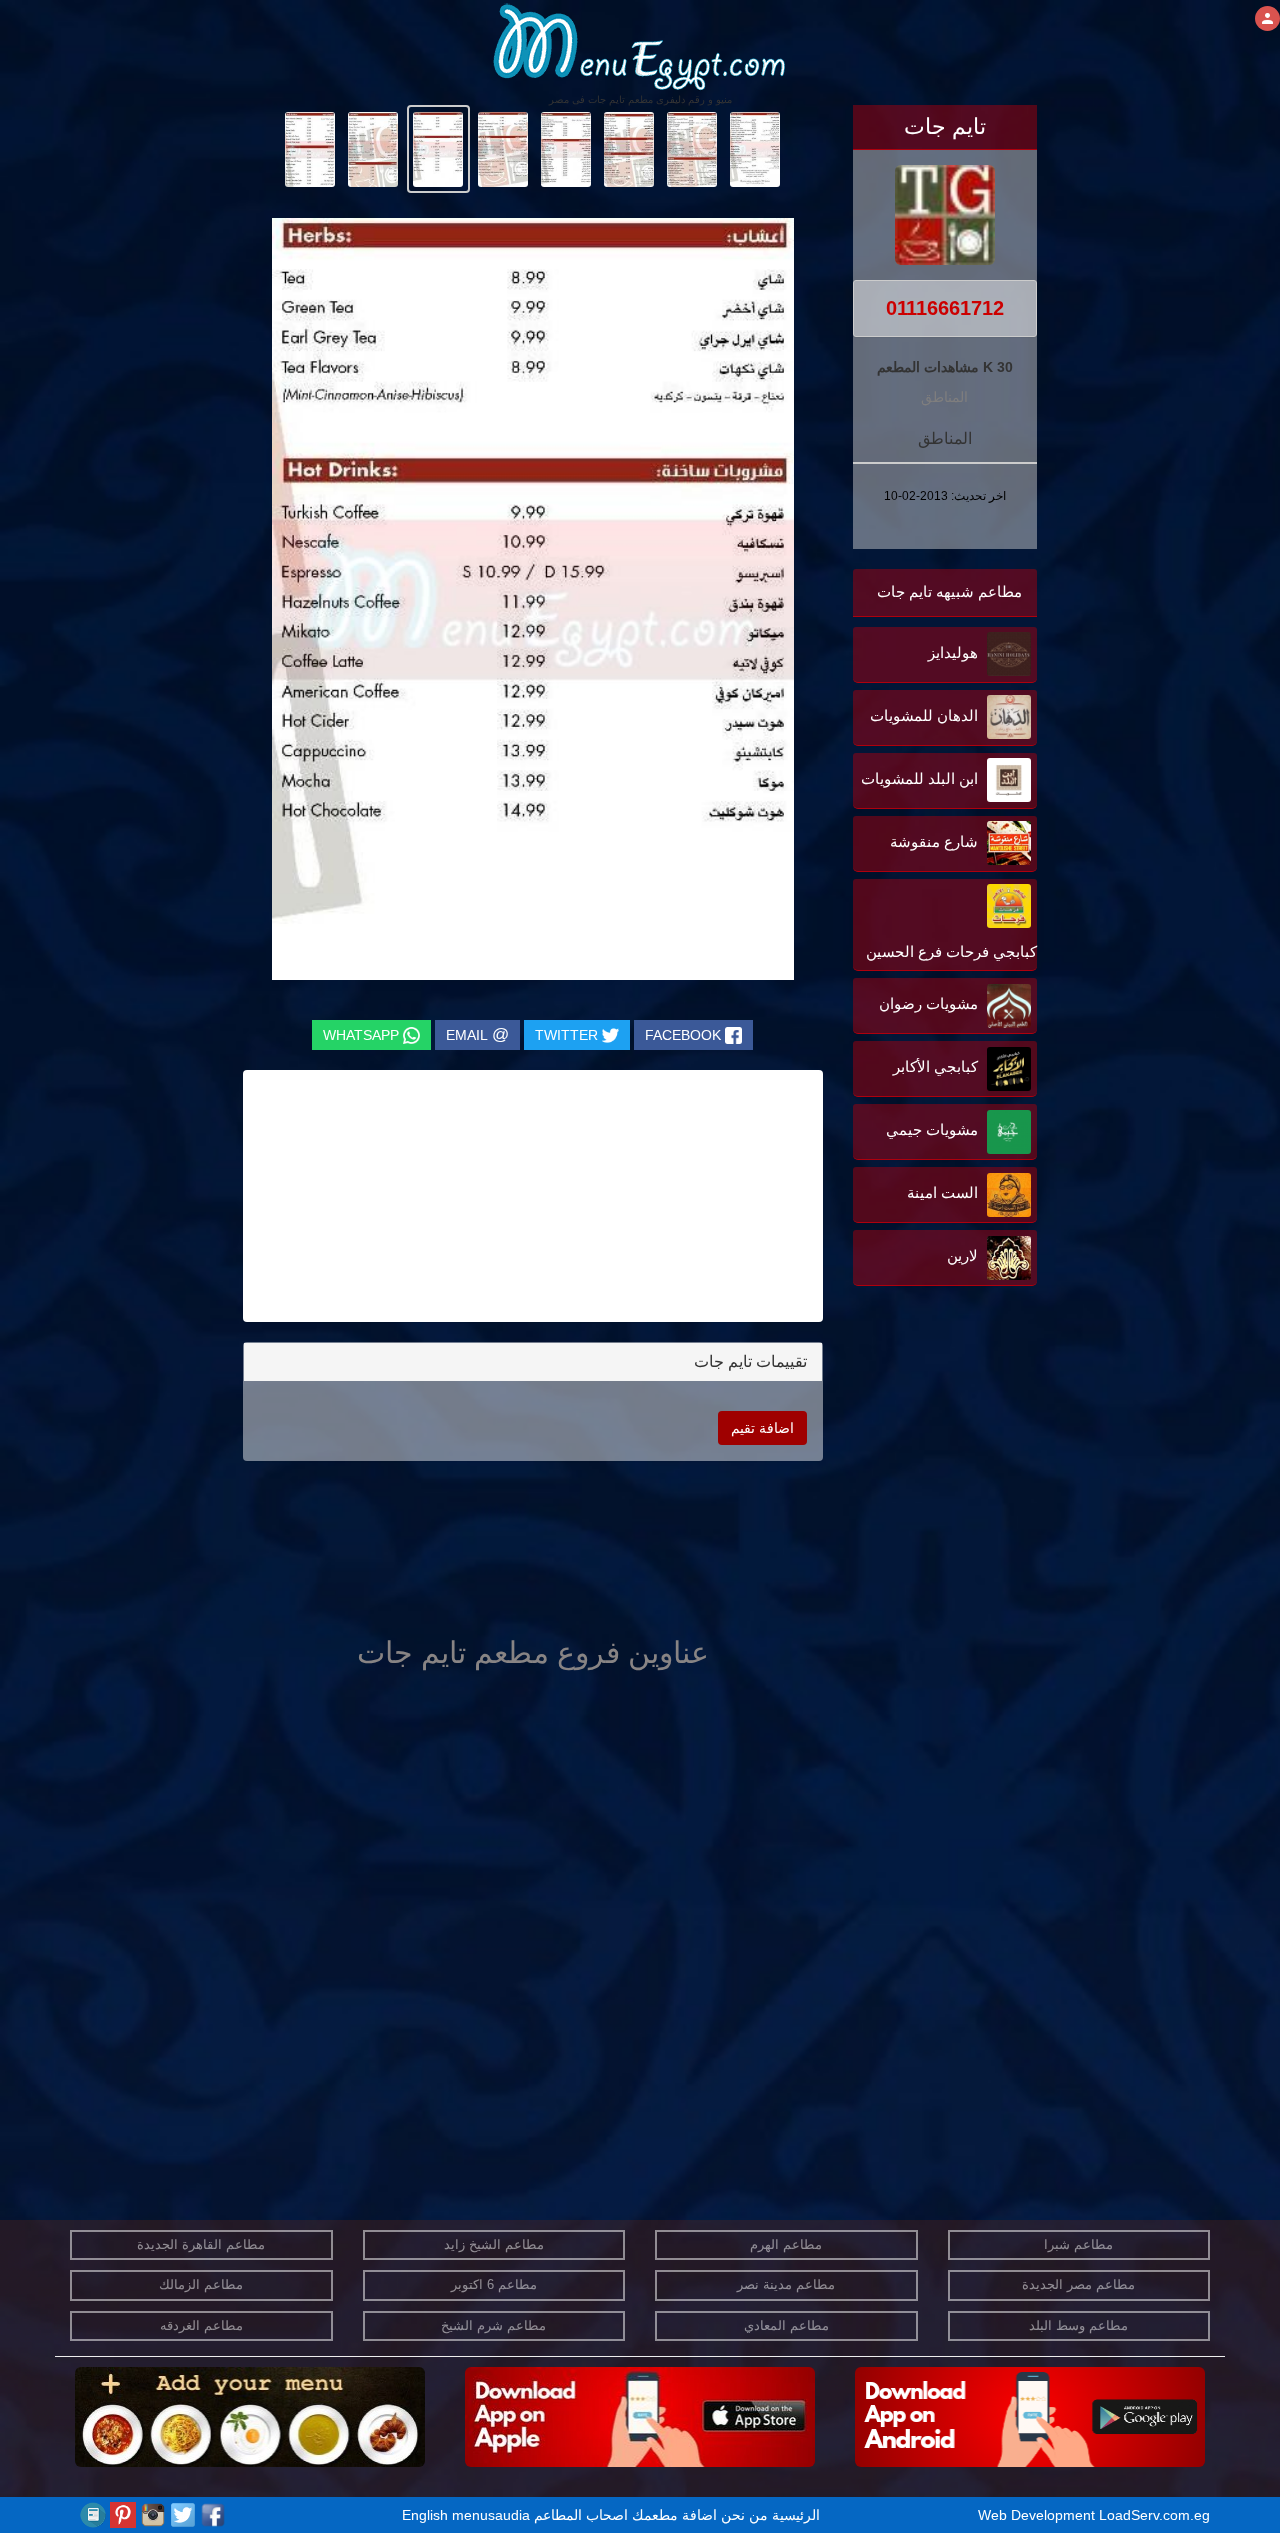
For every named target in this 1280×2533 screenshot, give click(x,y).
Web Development (1038, 2515)
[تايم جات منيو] (755, 148)
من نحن (744, 2515)
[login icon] (1267, 18)
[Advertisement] (912, 1493)
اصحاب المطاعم (581, 2515)
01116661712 (945, 308)
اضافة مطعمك (674, 2515)
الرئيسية (796, 2515)
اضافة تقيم (762, 1428)
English (425, 2515)
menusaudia (491, 2515)
